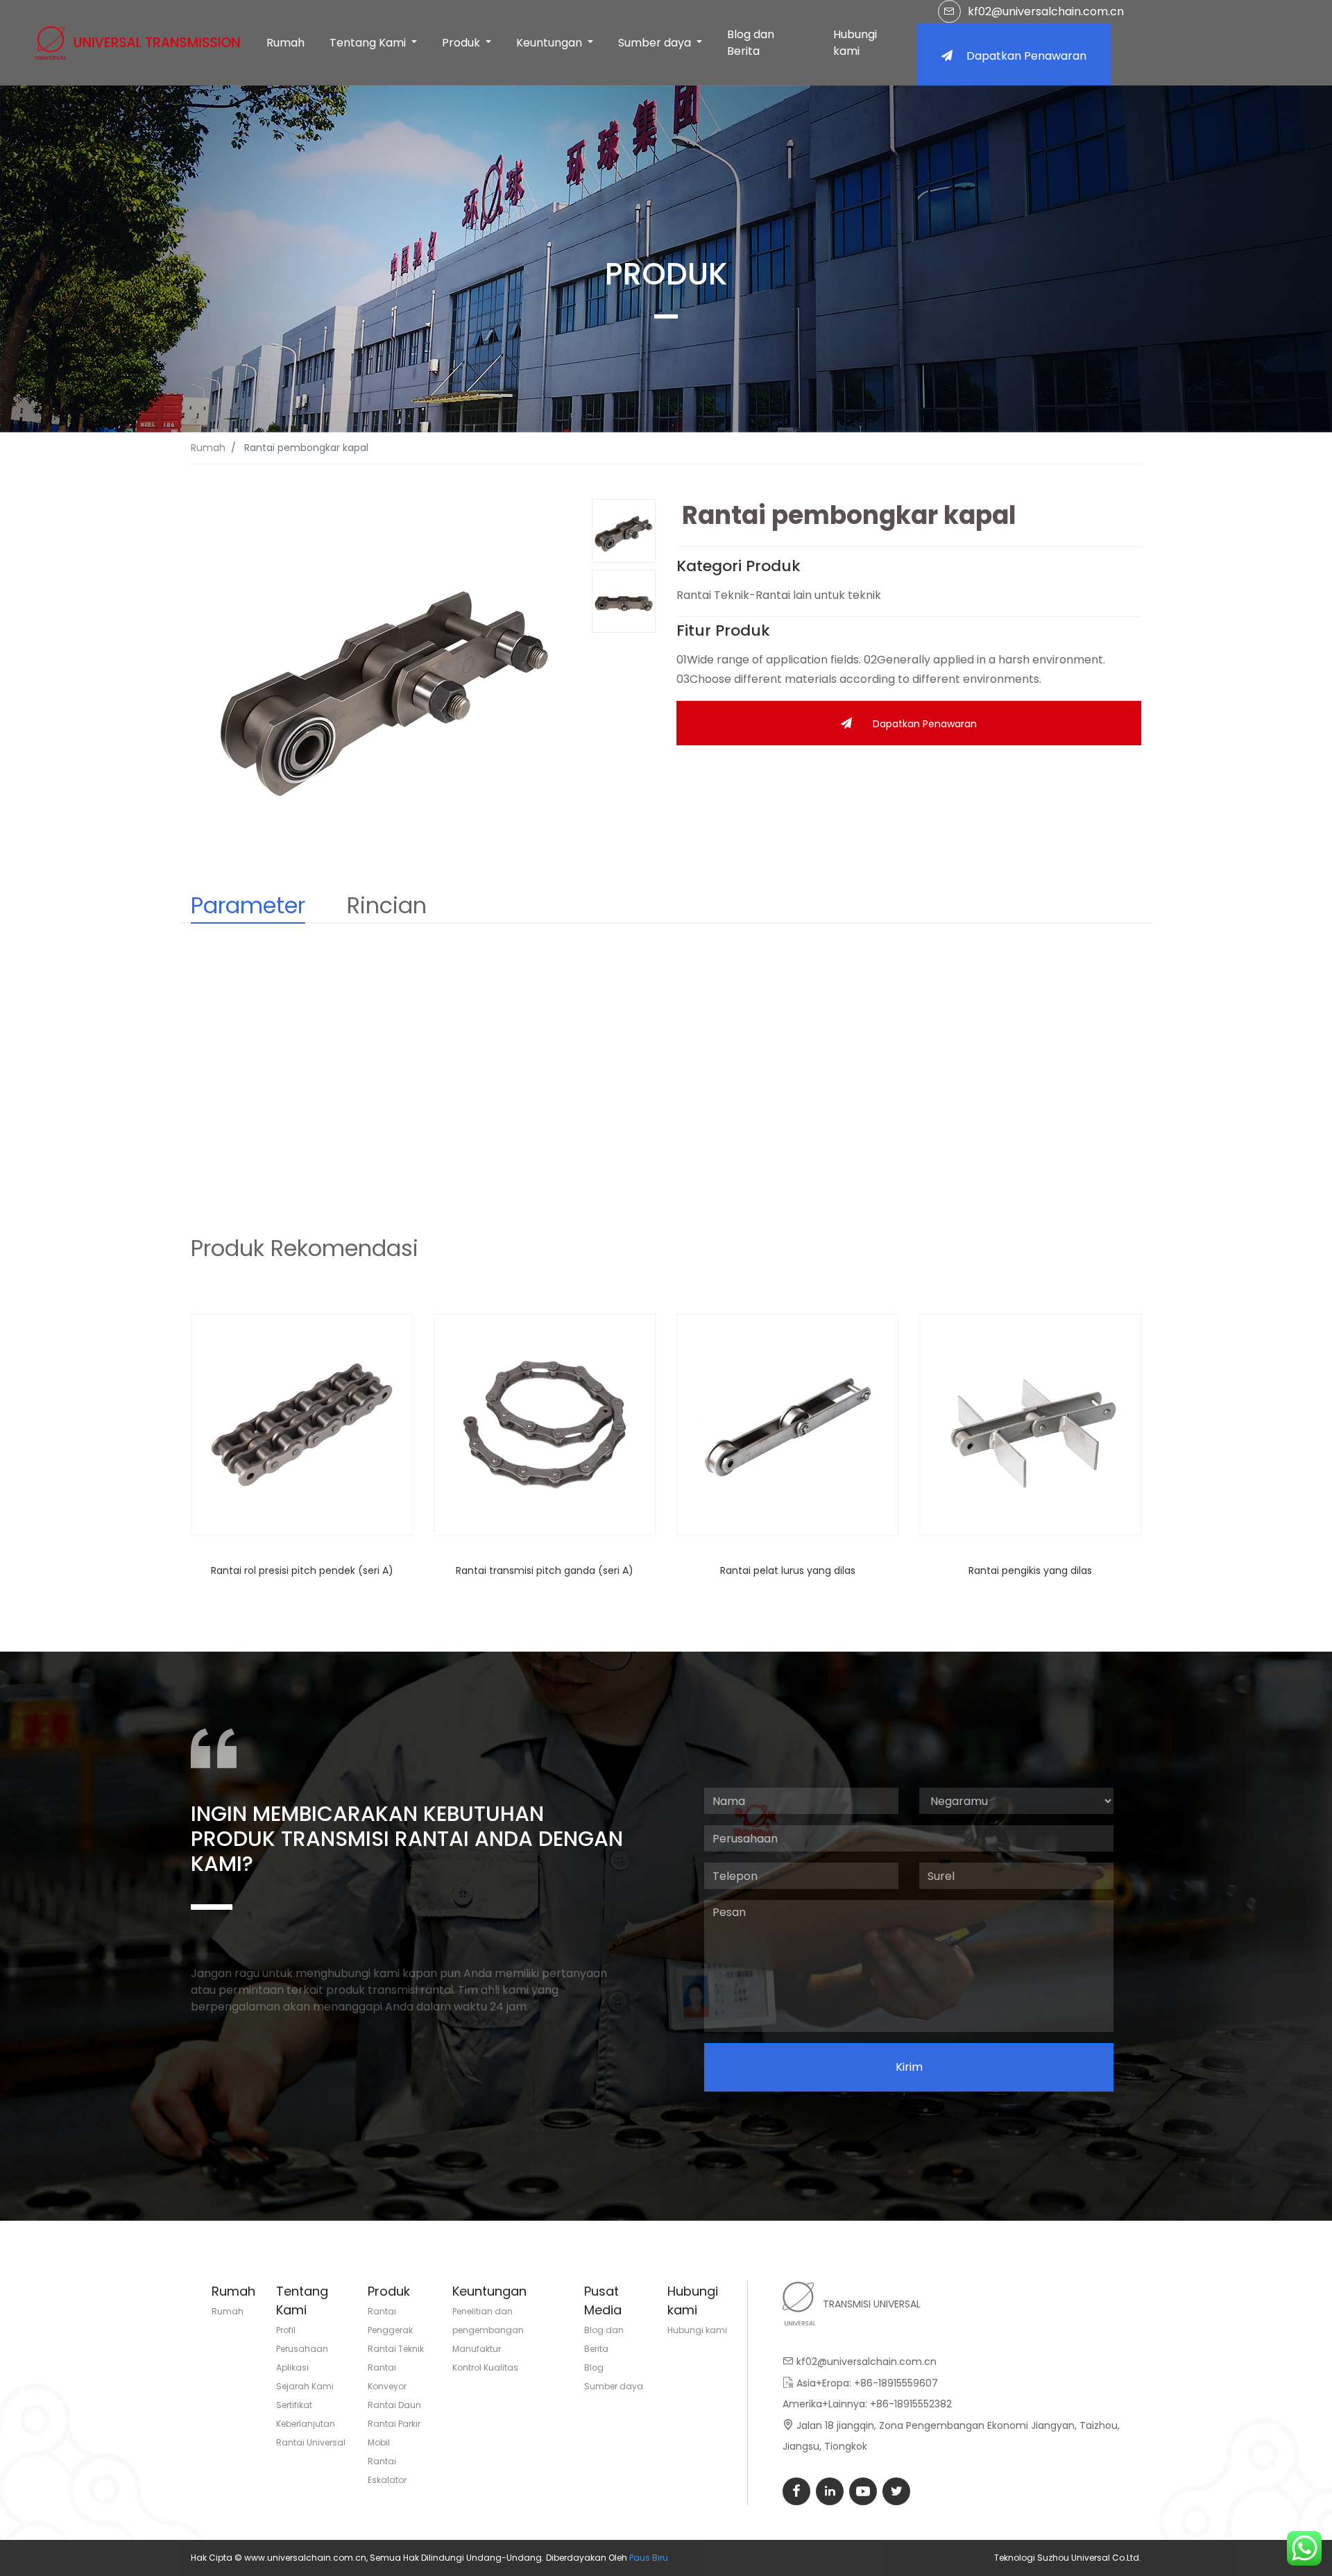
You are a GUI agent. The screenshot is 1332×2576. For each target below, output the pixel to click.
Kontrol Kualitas (485, 2367)
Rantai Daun (394, 2405)
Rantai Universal (311, 2442)
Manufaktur (477, 2349)
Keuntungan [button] (550, 43)
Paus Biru (649, 2558)
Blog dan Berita (751, 43)
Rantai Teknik (396, 2349)
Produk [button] (462, 43)
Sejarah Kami (305, 2386)
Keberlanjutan (306, 2424)
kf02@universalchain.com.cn (1046, 11)
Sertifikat (294, 2405)
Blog (594, 2367)
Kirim (909, 2067)
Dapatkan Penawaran (1026, 56)
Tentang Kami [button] (369, 43)
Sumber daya (614, 2386)
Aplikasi (292, 2367)
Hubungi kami (855, 43)
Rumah (285, 43)
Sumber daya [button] (656, 43)
